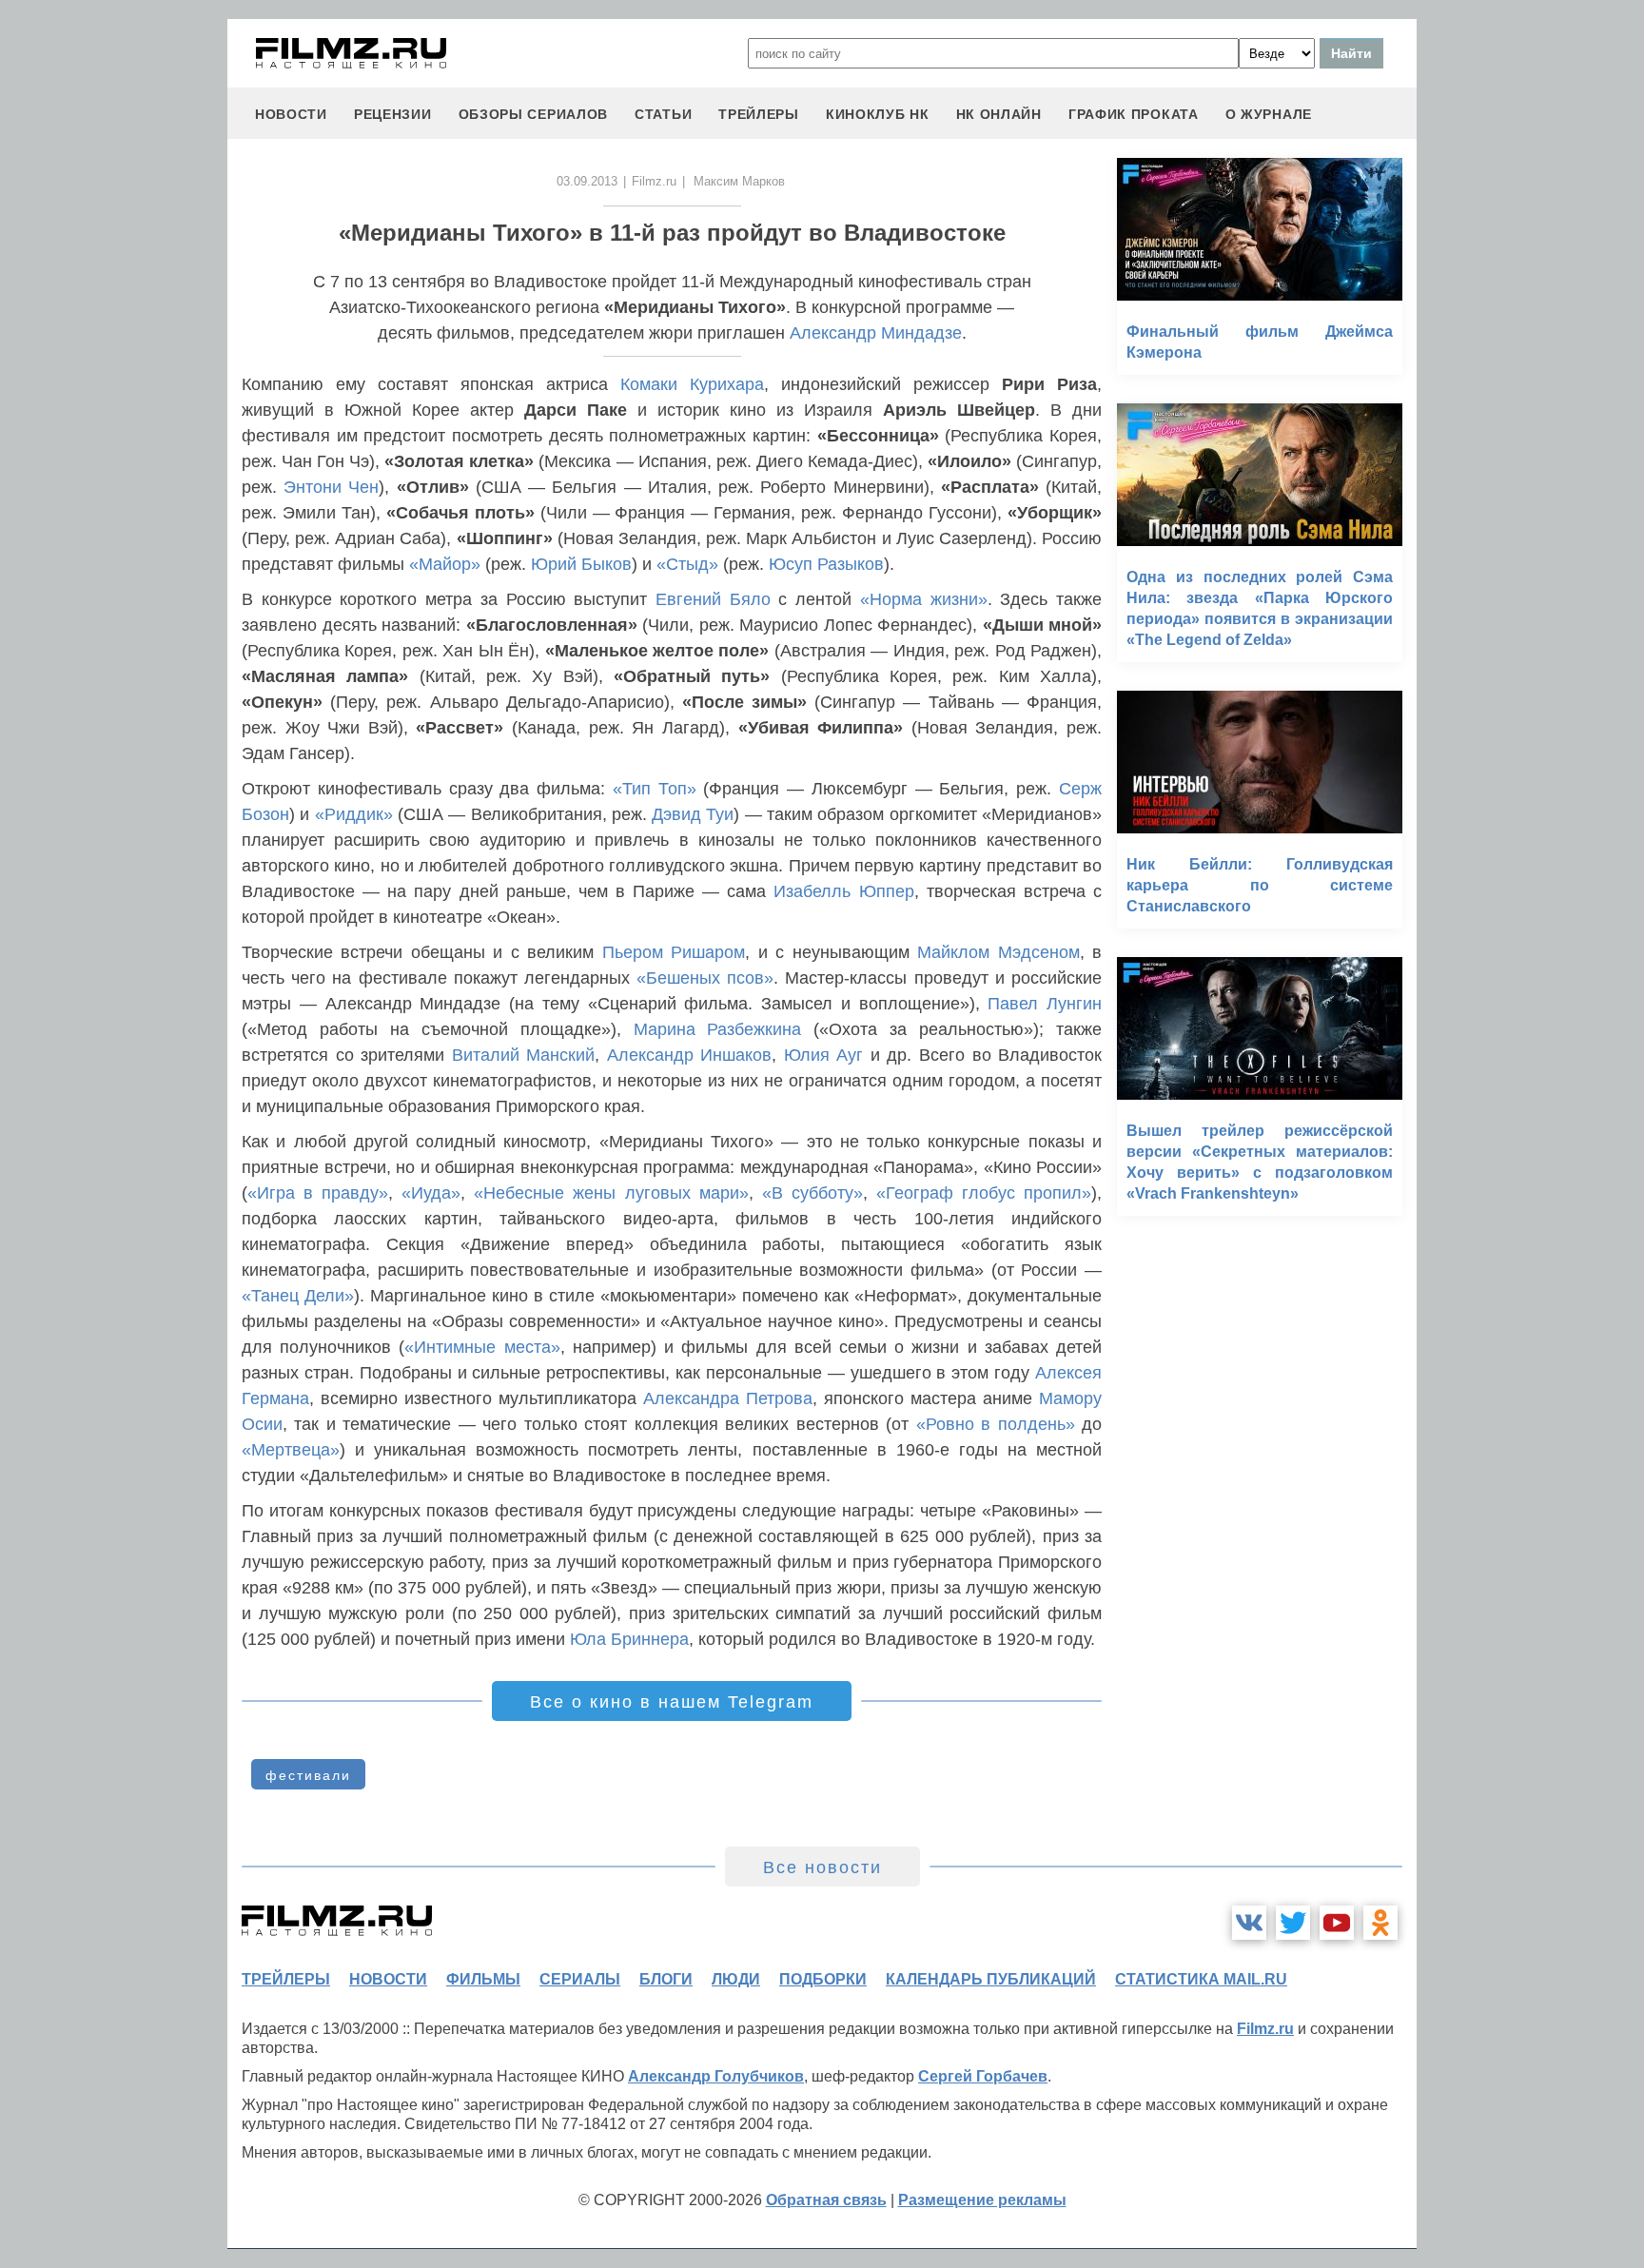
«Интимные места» (482, 1347)
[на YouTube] (1337, 1923)
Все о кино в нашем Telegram (672, 1702)
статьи (663, 114)
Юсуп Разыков (826, 564)
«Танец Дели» (298, 1296)
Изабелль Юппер (843, 891)
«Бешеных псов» (705, 978)
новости (291, 114)
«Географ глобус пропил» (984, 1193)
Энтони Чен (331, 487)
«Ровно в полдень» (996, 1424)
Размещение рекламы (982, 2200)
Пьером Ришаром (674, 952)
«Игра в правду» (318, 1193)
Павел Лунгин (1045, 1004)
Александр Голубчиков (716, 2076)
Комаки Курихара (692, 384)
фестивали (308, 1775)
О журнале (1269, 114)
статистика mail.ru (1201, 1979)
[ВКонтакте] (1249, 1923)
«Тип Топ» (655, 789)
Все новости (822, 1867)
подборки (823, 1979)
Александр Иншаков (690, 1055)
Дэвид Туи (693, 814)
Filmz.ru (654, 181)
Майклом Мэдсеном (998, 952)
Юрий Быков (581, 564)
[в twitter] (1293, 1923)
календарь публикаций (991, 1979)
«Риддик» (354, 814)
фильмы (483, 1979)
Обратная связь (826, 2200)
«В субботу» (812, 1193)
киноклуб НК (878, 114)
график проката (1134, 114)
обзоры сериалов (534, 114)
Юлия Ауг (824, 1055)
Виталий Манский (524, 1055)
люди (736, 1979)
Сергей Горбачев (983, 2076)
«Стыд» (687, 564)
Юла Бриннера (629, 1639)
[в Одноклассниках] (1380, 1923)
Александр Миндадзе (876, 333)
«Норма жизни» (924, 599)
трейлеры (759, 114)
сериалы (580, 1979)
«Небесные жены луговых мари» (611, 1193)
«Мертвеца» (291, 1450)
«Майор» (445, 564)
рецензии (393, 114)
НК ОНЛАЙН (999, 114)
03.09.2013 (587, 181)
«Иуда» (431, 1193)
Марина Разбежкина (718, 1029)
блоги (666, 1979)
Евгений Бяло (713, 599)
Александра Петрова (728, 1398)
